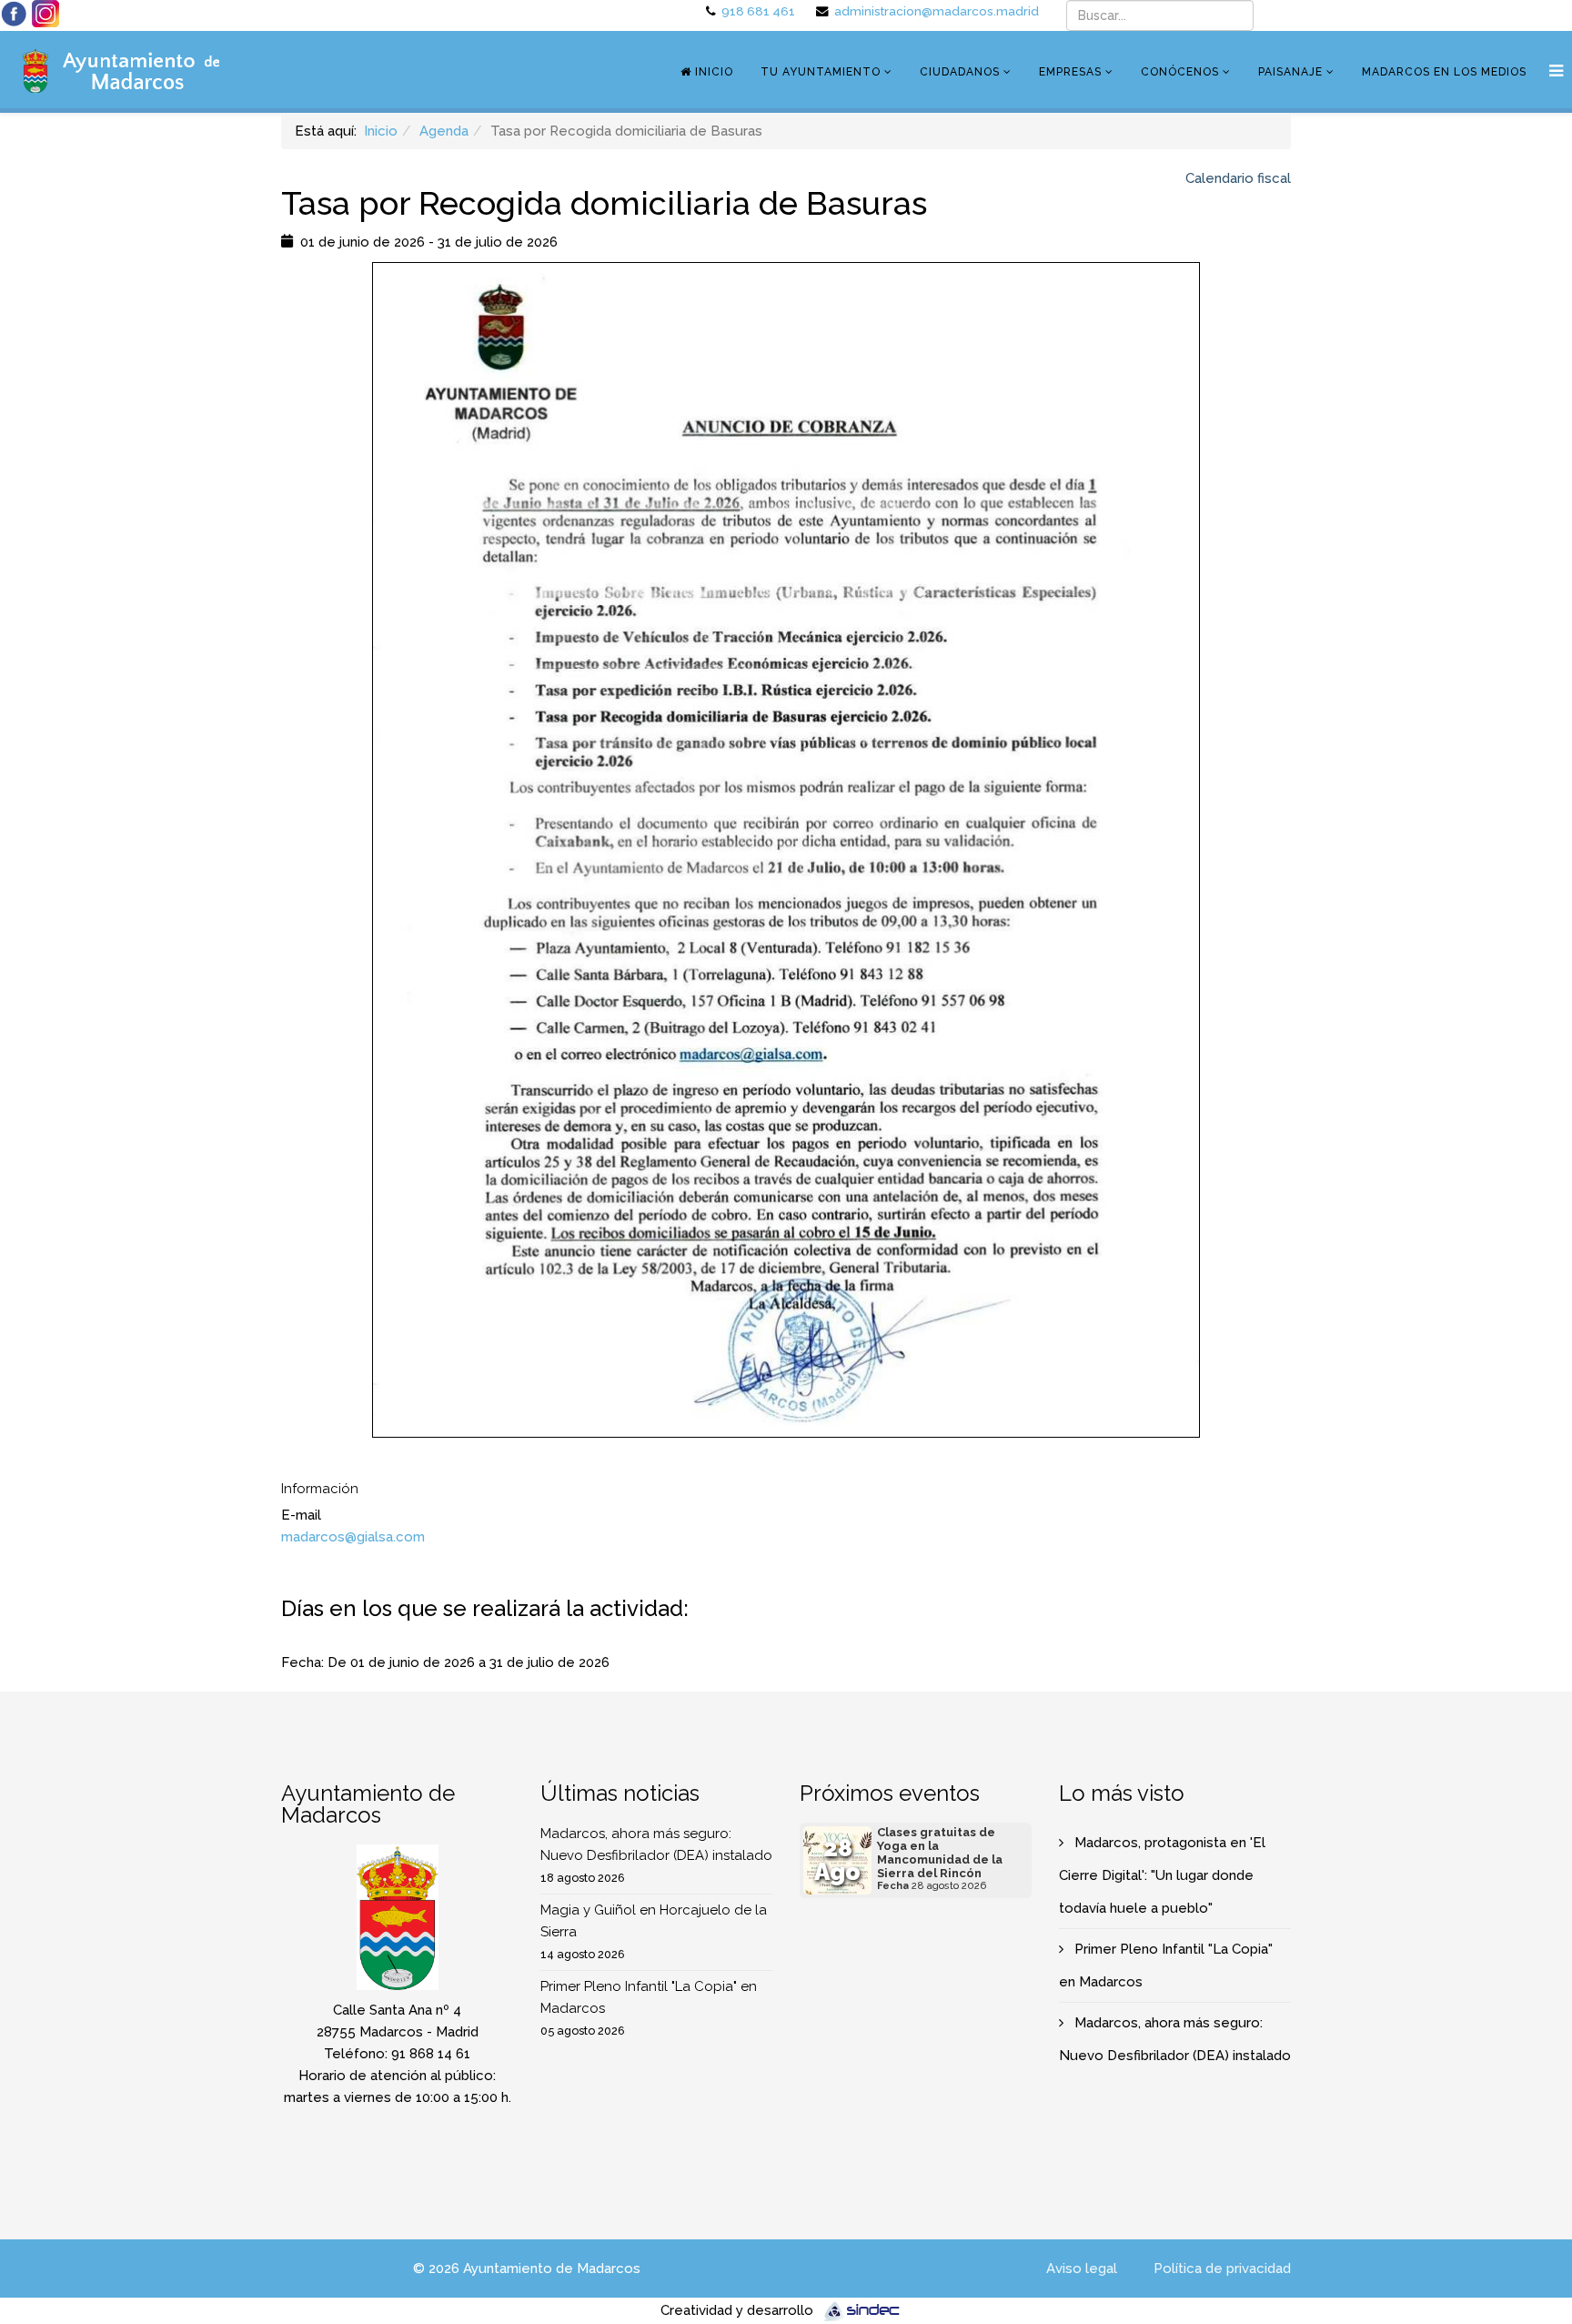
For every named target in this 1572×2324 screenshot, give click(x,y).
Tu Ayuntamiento (821, 72)
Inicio (712, 72)
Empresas (1070, 72)
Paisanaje (1290, 72)
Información (320, 1489)
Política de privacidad (1222, 2268)
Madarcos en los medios (1444, 72)
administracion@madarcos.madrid (937, 11)
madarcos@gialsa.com (353, 1537)
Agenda (444, 131)
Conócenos (1180, 72)
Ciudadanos (960, 72)
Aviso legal (1082, 2268)
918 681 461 (758, 11)
